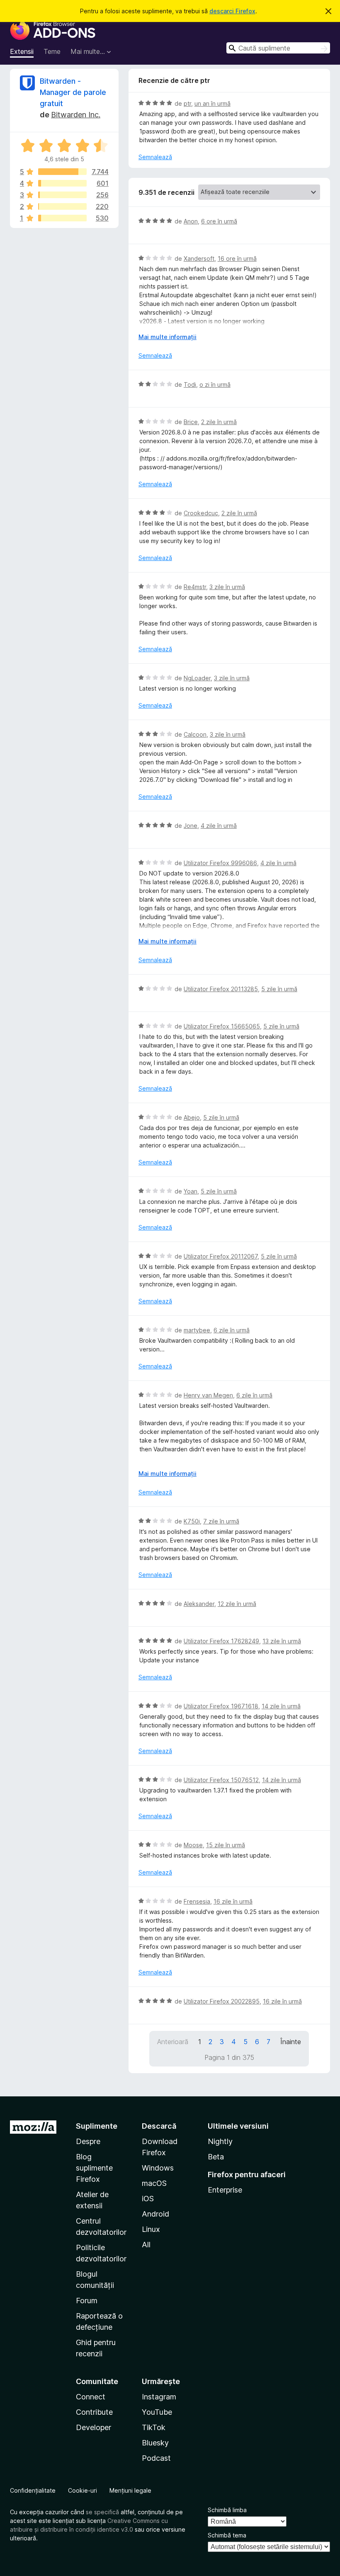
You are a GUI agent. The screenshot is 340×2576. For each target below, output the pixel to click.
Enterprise (225, 2190)
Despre (88, 2141)
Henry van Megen (208, 1395)
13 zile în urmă (282, 1641)
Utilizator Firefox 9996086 (220, 863)
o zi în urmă (215, 384)
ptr (187, 103)
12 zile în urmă (237, 1604)
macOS (154, 2183)
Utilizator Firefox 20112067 (221, 1256)
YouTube (157, 2412)
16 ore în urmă (237, 258)
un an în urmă (212, 103)
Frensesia (197, 1901)
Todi (190, 384)
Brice (191, 422)
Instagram (159, 2397)
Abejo (192, 1117)
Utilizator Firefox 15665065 (222, 1026)
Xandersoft (199, 258)
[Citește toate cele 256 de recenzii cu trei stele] (62, 195)
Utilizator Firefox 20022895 (222, 2001)
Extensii (22, 51)
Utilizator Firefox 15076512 (221, 1780)
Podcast (156, 2458)
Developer (93, 2427)
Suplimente (97, 2126)
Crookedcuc (201, 513)
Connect (91, 2397)
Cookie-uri (83, 2490)
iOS (148, 2199)
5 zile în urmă (279, 989)
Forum (87, 2301)
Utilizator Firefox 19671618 (221, 1706)
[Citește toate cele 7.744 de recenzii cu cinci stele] (62, 172)
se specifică (102, 2512)
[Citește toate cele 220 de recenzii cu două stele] (62, 206)
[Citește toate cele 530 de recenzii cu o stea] (62, 218)
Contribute (94, 2412)
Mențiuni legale (130, 2490)
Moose (193, 1845)
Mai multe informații (168, 337)
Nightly (220, 2141)
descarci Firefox (232, 11)
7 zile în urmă (221, 1521)
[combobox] (278, 48)
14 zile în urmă (281, 1706)
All (146, 2245)
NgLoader (197, 678)
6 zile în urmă (232, 1330)
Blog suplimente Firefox (94, 2168)
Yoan (191, 1191)
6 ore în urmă (219, 221)
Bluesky (155, 2443)
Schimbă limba (227, 2510)
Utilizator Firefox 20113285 (221, 989)
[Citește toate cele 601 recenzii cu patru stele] (62, 183)
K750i (192, 1521)
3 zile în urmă (227, 587)
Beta (216, 2157)
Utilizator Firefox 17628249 (221, 1641)
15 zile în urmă (226, 1845)
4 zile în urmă (219, 826)
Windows (158, 2168)
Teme (52, 51)
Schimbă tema (227, 2535)
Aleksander (199, 1604)
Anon (191, 221)
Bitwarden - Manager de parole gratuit (73, 92)
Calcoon (195, 734)
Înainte (291, 2042)
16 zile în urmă (233, 1901)
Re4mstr (195, 587)
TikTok (154, 2427)
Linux (151, 2229)
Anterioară (173, 2042)
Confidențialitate (33, 2490)
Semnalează (155, 157)
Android (155, 2214)
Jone (191, 826)
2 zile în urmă (219, 422)
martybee (197, 1330)
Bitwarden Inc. (76, 115)
